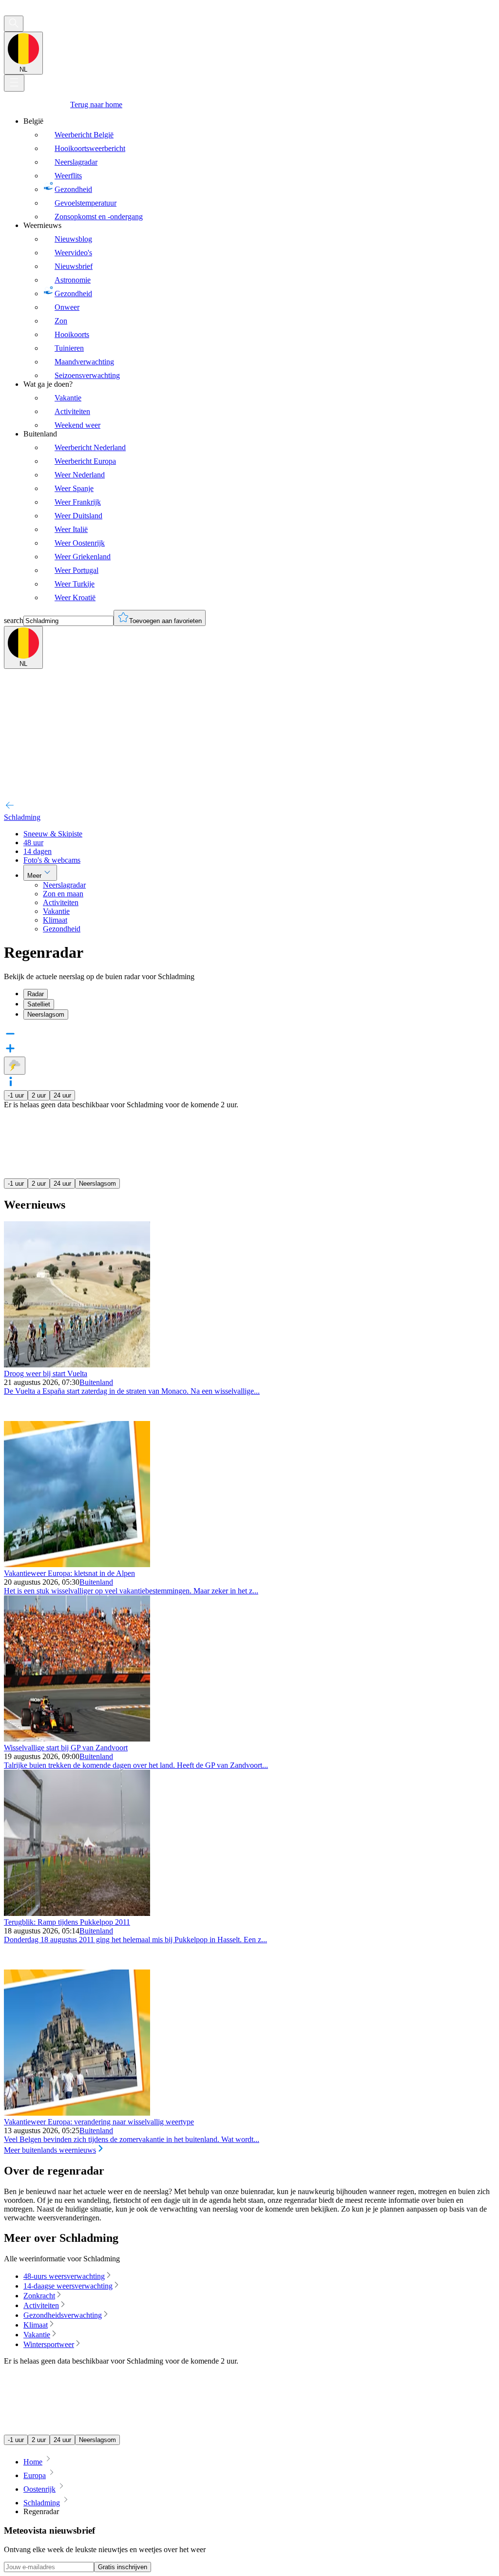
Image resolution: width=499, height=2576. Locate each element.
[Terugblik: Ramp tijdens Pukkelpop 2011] (77, 1913)
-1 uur (16, 1095)
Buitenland (96, 1382)
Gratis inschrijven (123, 2567)
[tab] (259, 994)
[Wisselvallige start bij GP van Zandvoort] (77, 1739)
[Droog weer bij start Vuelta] (77, 1365)
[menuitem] (259, 169)
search (14, 620)
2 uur (39, 1095)
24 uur (62, 1095)
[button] (249, 1082)
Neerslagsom (97, 1184)
